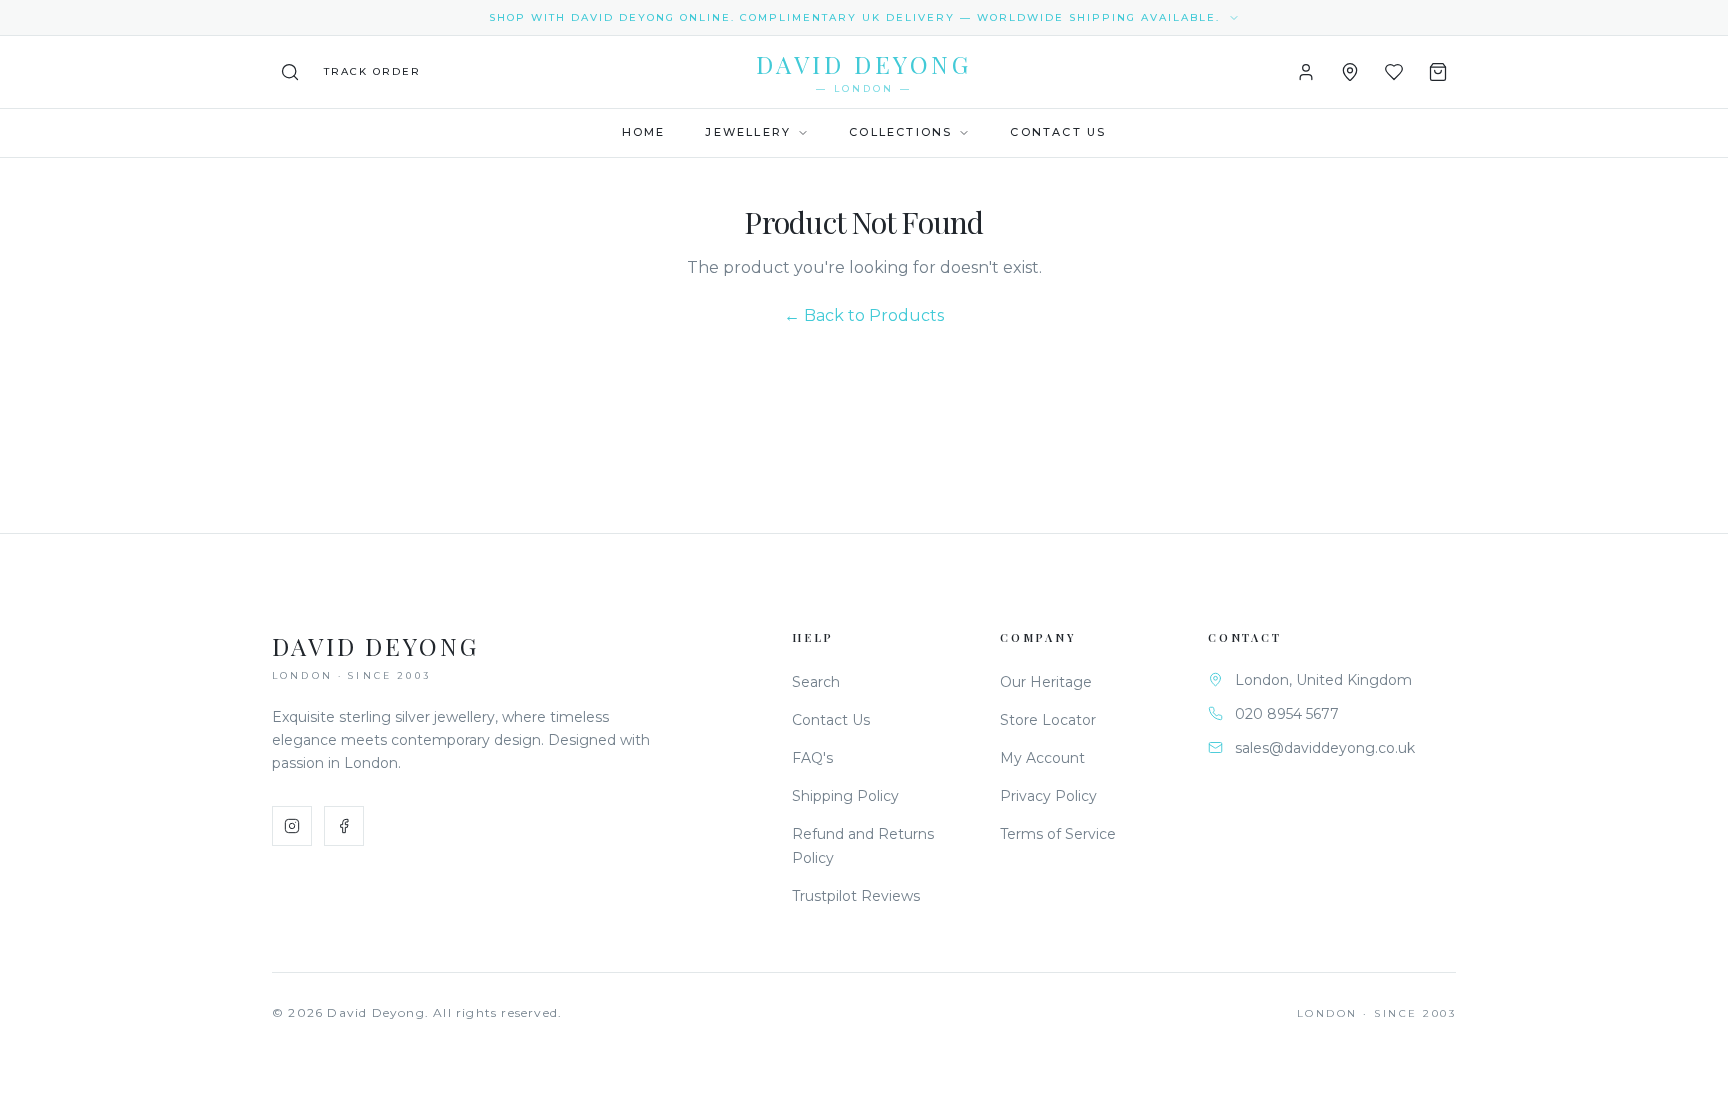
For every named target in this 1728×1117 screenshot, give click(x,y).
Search (816, 682)
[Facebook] (344, 826)
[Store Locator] (1350, 72)
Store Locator (1048, 720)
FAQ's (812, 758)
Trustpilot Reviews (856, 896)
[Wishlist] (1394, 72)
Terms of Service (1058, 834)
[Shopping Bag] (1438, 72)
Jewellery (748, 132)
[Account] (1306, 72)
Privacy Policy (1048, 796)
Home (644, 132)
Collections (900, 132)
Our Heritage (1046, 682)
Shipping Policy (845, 796)
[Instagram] (292, 826)
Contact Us (1058, 132)
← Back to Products (864, 315)
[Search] (290, 72)
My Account (1042, 758)
